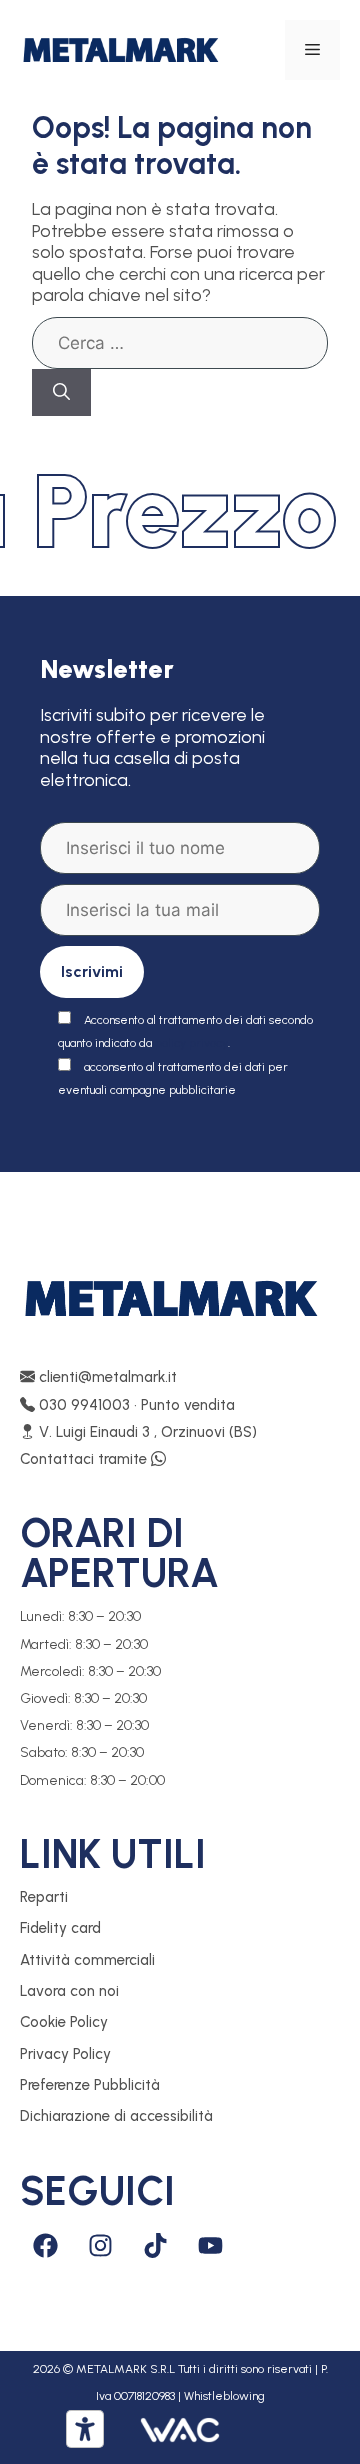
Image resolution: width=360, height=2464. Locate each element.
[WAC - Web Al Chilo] (180, 2429)
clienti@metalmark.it (106, 1377)
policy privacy (191, 1043)
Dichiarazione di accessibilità (116, 2116)
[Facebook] (45, 2246)
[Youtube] (210, 2246)
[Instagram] (100, 2246)
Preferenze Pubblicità (90, 2085)
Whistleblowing (224, 2396)
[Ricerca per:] (180, 343)
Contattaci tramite (85, 1459)
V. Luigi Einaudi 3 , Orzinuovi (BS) (146, 1432)
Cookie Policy (64, 2022)
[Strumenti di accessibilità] (85, 2429)
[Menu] (312, 50)
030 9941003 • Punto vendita (135, 1405)
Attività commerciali (87, 1960)
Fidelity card (60, 1928)
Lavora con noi (69, 1991)
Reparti (44, 1897)
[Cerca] (61, 393)
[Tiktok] (155, 2246)
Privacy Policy (65, 2054)
